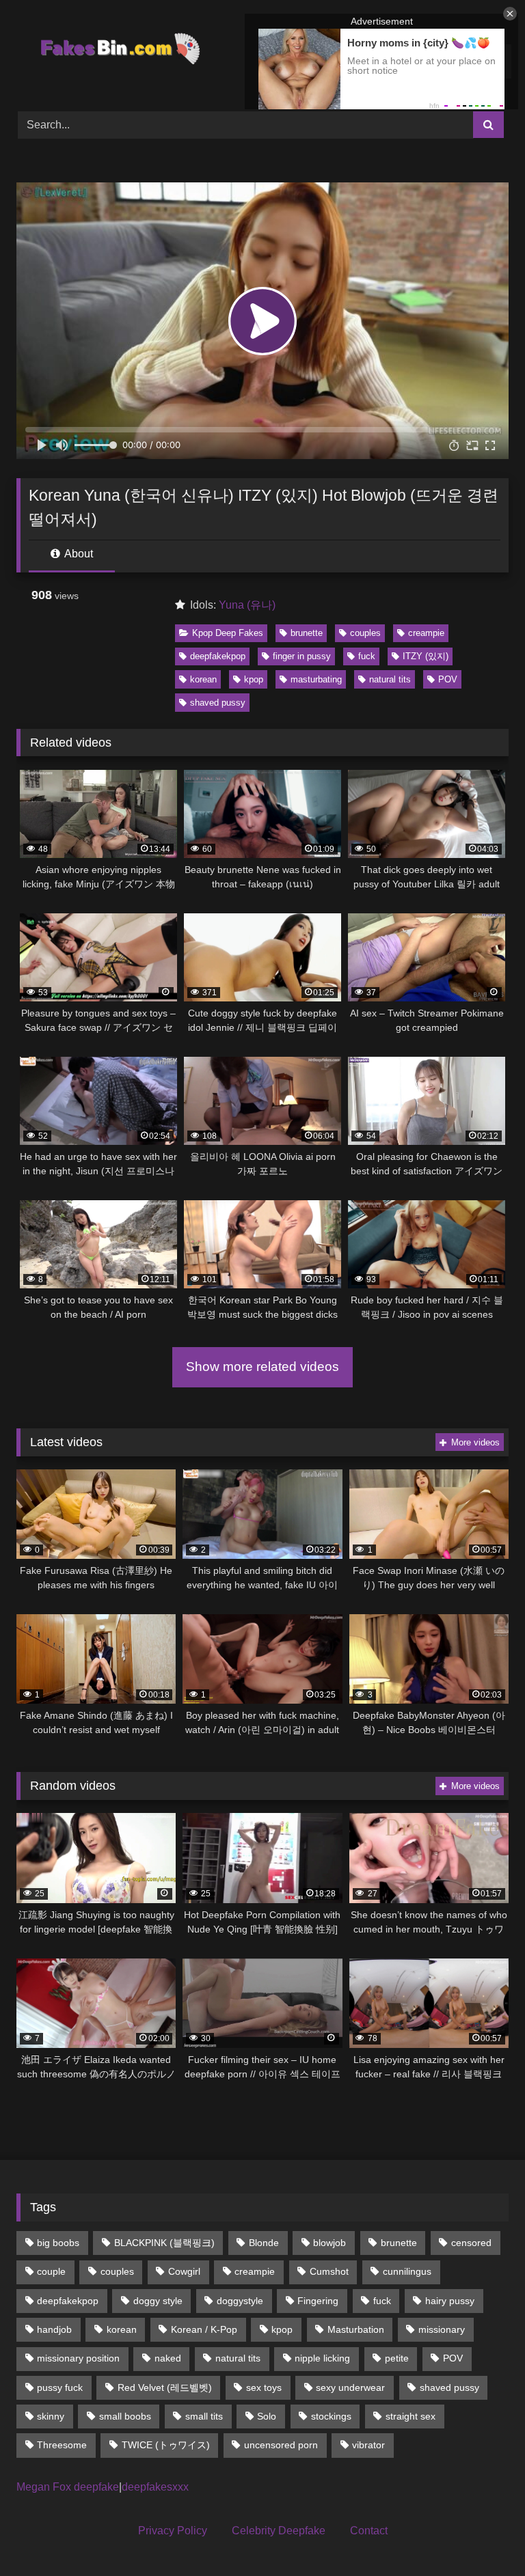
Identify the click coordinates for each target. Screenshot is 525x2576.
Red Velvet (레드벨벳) (165, 2387)
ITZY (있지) (426, 656)
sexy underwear (350, 2387)
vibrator (368, 2445)
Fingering (318, 2301)
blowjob (329, 2243)
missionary (442, 2329)
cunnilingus (407, 2271)
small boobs (125, 2416)
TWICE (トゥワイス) (166, 2445)
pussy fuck (60, 2387)
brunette (307, 633)
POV (448, 679)
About (78, 554)
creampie (426, 633)
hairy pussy (450, 2301)
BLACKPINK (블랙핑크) (164, 2243)
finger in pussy (302, 656)
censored (471, 2243)
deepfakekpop (218, 656)
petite (397, 2358)
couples (365, 633)
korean (203, 679)
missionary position (78, 2358)
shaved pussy (218, 703)
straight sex (410, 2416)
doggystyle (240, 2301)
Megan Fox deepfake (68, 2487)
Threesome (62, 2445)
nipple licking (322, 2358)
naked (168, 2358)
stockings (331, 2416)
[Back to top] (483, 2535)
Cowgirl (184, 2271)
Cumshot (329, 2271)
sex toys (264, 2387)
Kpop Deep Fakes (228, 633)
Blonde (264, 2243)
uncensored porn (281, 2445)
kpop (254, 679)
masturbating (316, 679)
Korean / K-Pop (204, 2329)
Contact (369, 2531)
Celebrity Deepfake (279, 2531)
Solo (267, 2416)
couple (51, 2271)
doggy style (158, 2301)
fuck (367, 656)
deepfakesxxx (155, 2487)
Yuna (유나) (247, 605)
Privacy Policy (173, 2531)
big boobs (58, 2243)
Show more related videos (262, 1367)
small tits (204, 2416)
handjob (54, 2329)
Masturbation (356, 2329)
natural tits (390, 679)
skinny (51, 2416)
